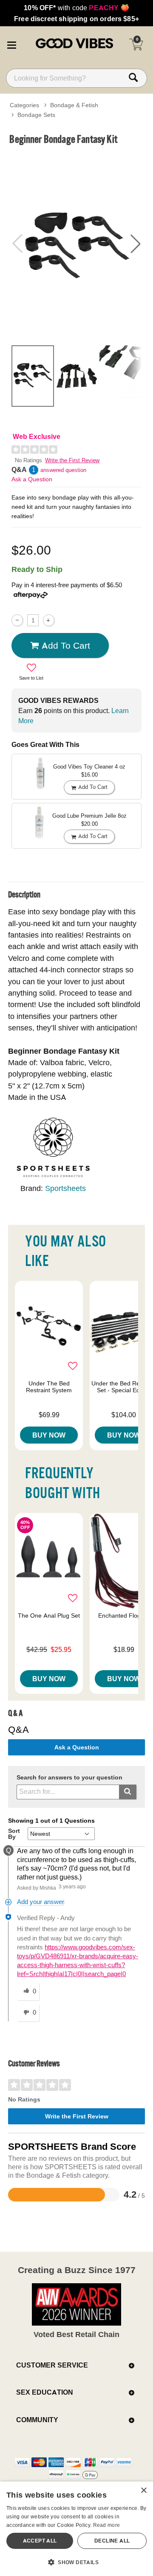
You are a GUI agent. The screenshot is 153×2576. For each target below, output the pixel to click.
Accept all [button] (40, 2541)
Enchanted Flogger (124, 1616)
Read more (107, 2525)
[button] (11, 44)
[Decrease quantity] (17, 620)
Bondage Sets (36, 115)
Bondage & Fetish (74, 105)
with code (76, 8)
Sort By (14, 1834)
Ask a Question (32, 479)
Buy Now (49, 1435)
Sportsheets (65, 1188)
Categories (24, 105)
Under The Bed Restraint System (49, 1387)
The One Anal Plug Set (49, 1616)
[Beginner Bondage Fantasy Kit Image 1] (76, 244)
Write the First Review (72, 460)
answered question (63, 470)
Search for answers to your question (69, 1778)
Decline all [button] (112, 2541)
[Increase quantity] (49, 620)
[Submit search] (128, 1792)
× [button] (143, 2491)
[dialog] (76, 2529)
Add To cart (66, 645)
